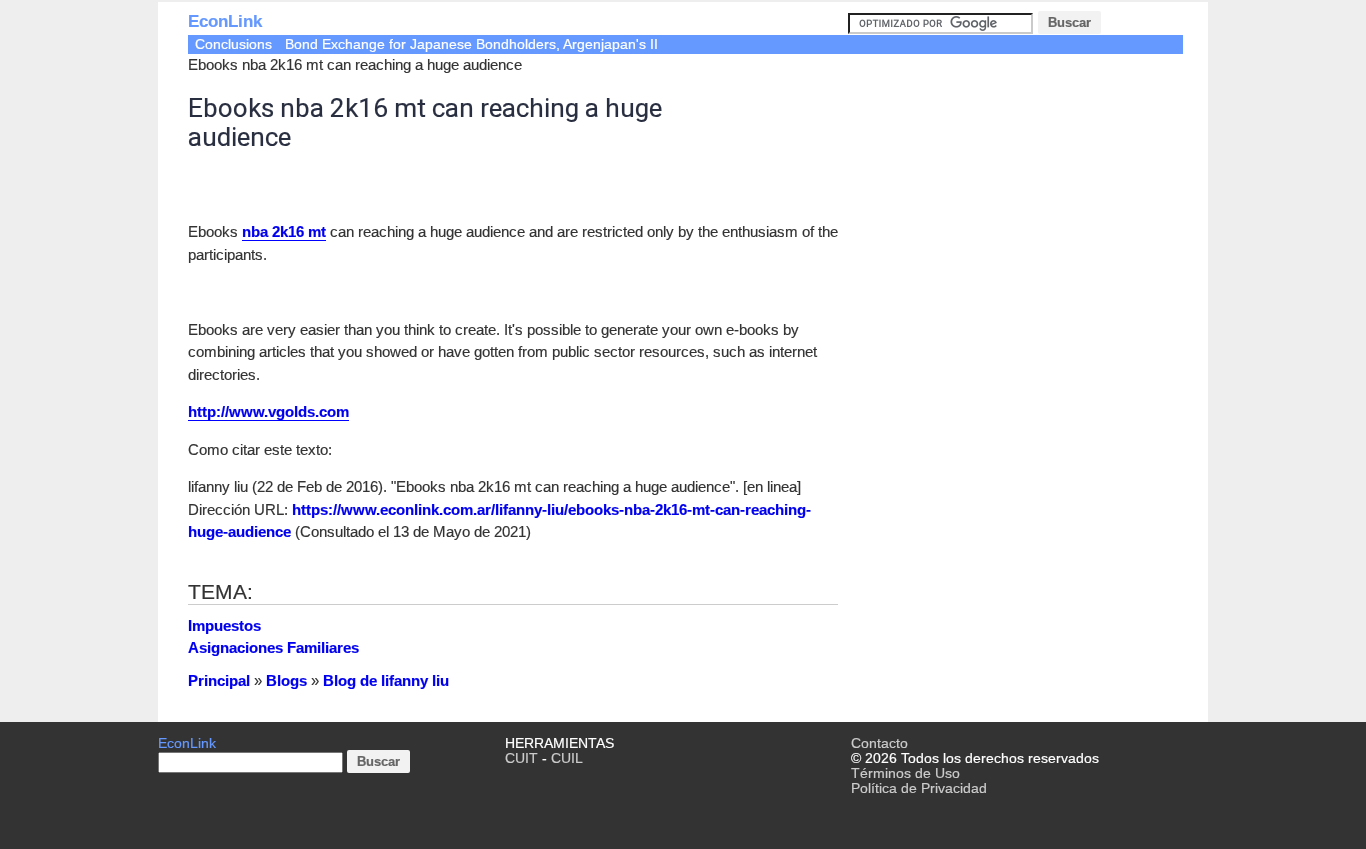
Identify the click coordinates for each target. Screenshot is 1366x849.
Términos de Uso (905, 773)
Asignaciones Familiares (273, 647)
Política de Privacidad (919, 788)
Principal (219, 680)
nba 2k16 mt (284, 231)
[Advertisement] (1016, 214)
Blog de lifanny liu (386, 680)
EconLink (225, 21)
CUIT (521, 758)
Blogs (286, 680)
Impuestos (224, 625)
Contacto (879, 743)
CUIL (567, 758)
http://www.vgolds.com (268, 411)
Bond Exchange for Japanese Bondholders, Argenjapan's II (471, 44)
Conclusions (233, 44)
